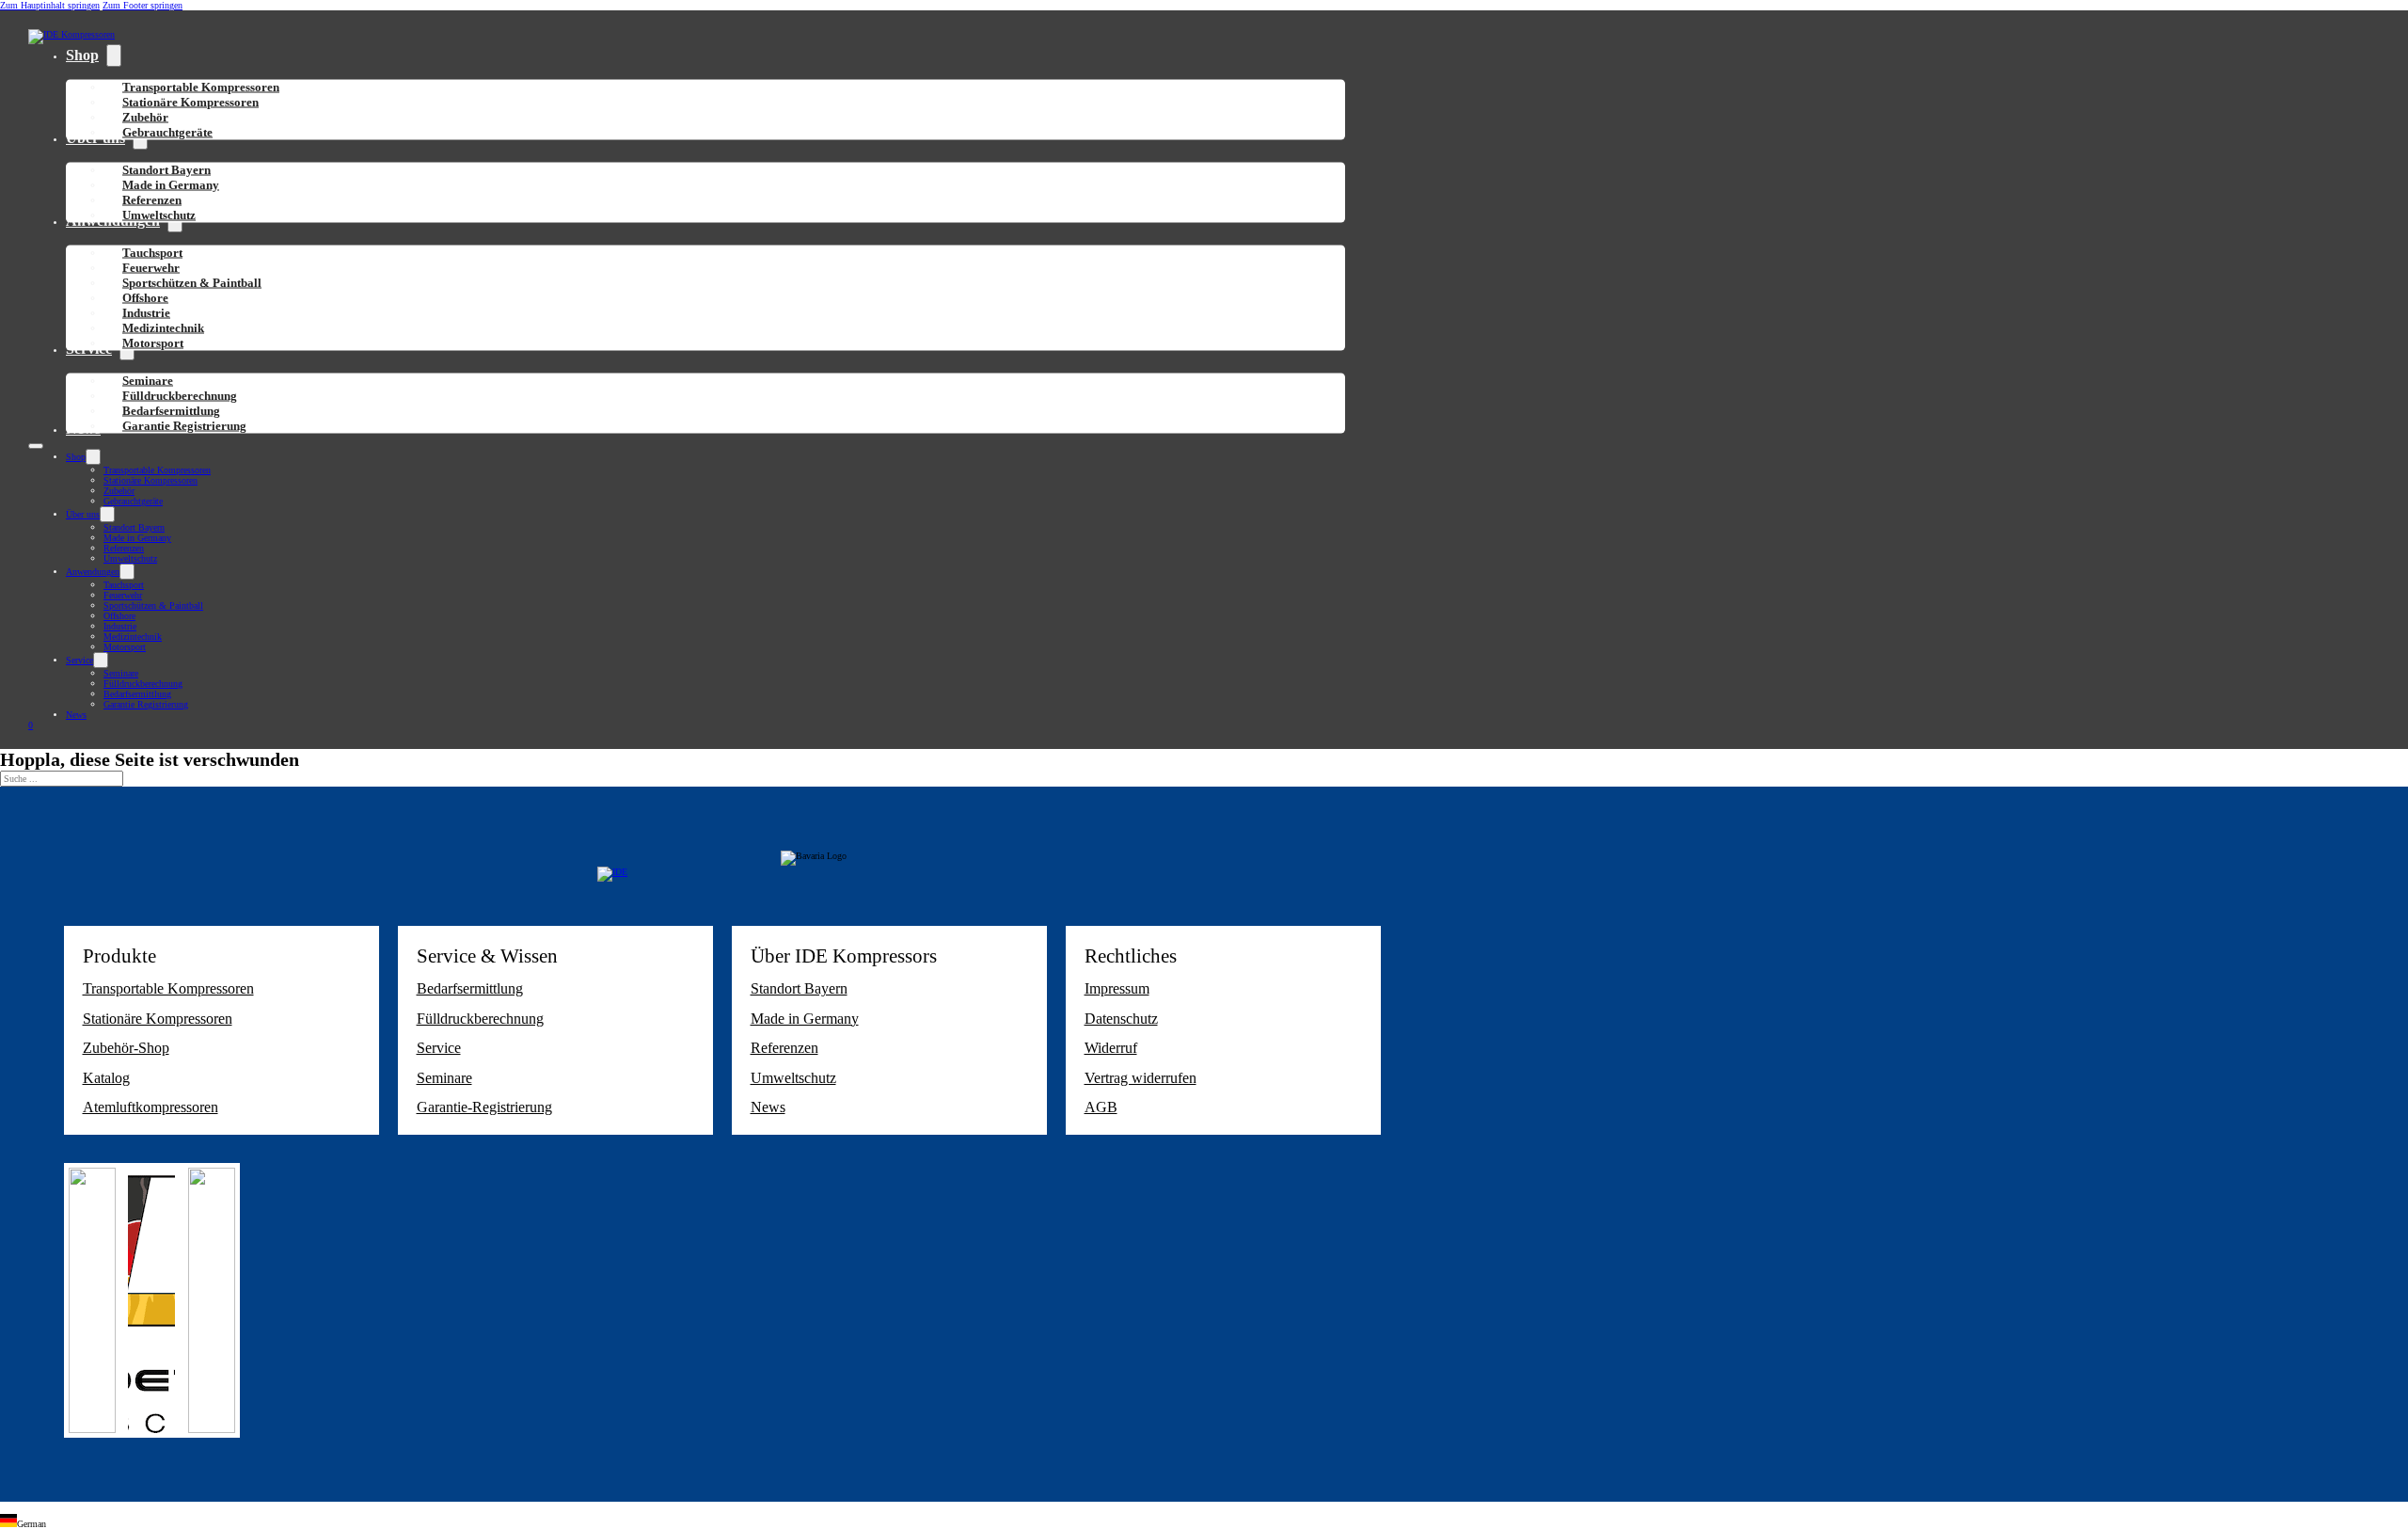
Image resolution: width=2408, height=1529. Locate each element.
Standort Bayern (134, 527)
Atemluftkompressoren (150, 1107)
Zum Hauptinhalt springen (50, 5)
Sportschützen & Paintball (192, 283)
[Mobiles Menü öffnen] (36, 446)
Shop (82, 55)
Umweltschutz (159, 215)
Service (79, 660)
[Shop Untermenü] (114, 56)
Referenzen (124, 548)
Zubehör (119, 491)
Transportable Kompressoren (157, 470)
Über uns (83, 514)
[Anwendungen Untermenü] (127, 572)
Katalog (106, 1078)
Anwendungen (93, 572)
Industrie (120, 626)
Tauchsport (124, 585)
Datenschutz (1121, 1019)
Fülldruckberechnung (143, 684)
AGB (1101, 1107)
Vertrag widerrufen (1141, 1078)
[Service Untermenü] (101, 660)
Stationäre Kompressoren (190, 102)
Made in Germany (137, 538)
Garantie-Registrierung (484, 1107)
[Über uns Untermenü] (107, 514)
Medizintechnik (133, 637)
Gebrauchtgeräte (167, 132)
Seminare (121, 673)
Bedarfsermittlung (137, 694)
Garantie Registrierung (184, 426)
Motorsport (153, 343)
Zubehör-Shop (126, 1048)
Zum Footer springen (143, 5)
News (76, 715)
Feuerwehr (123, 595)
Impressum (1117, 988)
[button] (1204, 1521)
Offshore (119, 616)
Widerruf (1111, 1048)
